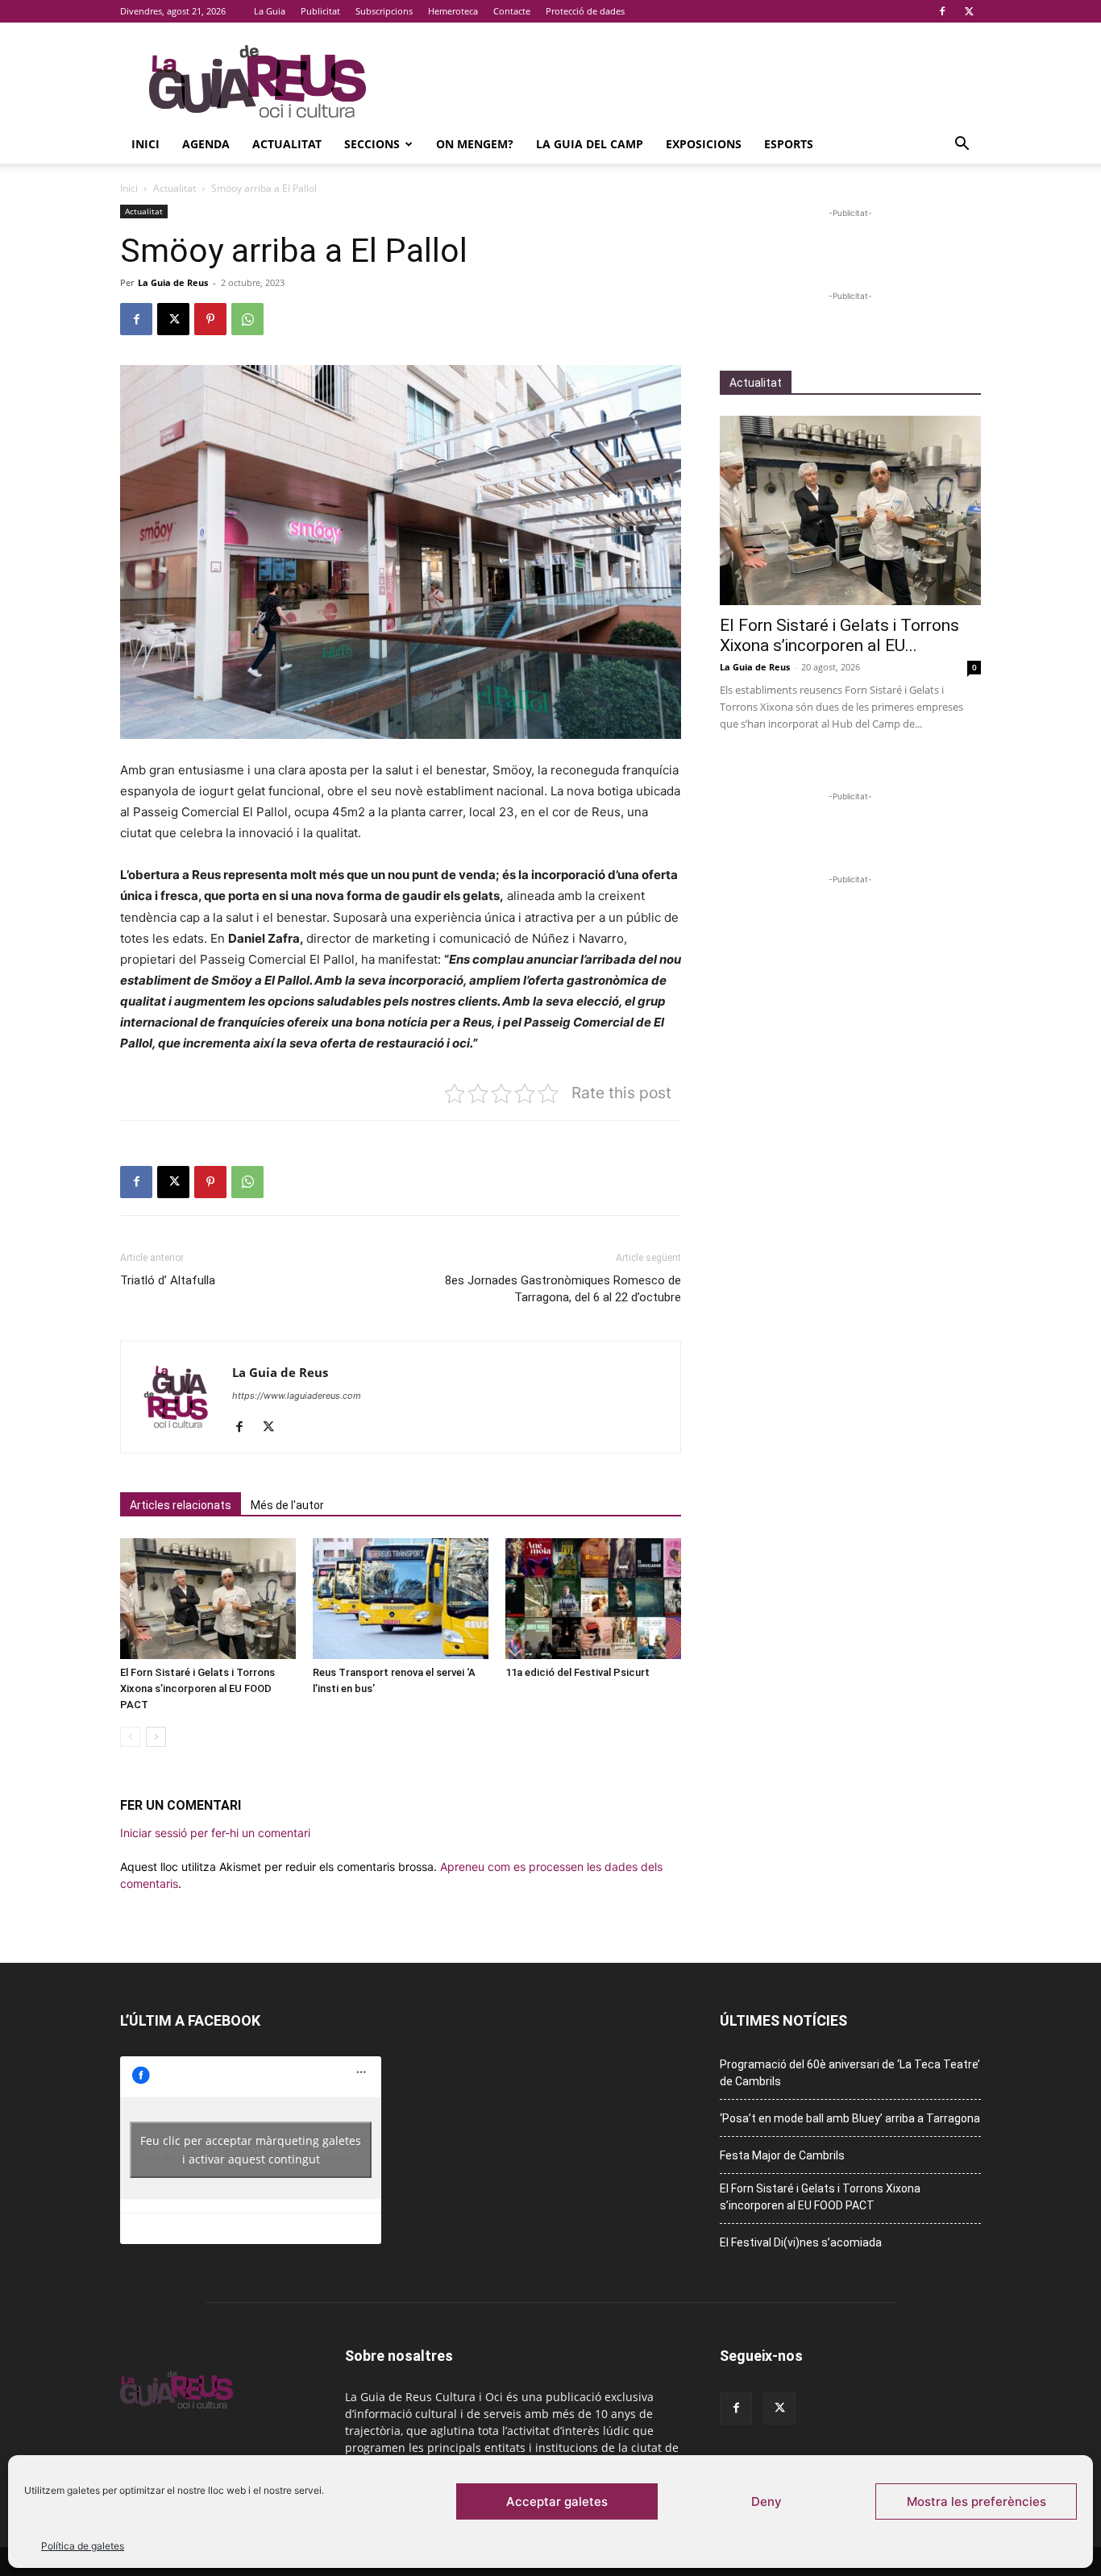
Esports (789, 144)
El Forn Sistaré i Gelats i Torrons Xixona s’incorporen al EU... (839, 635)
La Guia (270, 11)
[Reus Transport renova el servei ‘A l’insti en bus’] (401, 1599)
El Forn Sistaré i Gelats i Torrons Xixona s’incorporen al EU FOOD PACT (197, 1688)
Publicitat (320, 11)
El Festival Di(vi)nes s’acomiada (801, 2242)
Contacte (512, 11)
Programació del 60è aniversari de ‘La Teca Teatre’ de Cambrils (850, 2073)
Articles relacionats (181, 1505)
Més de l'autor (287, 1505)
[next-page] (156, 1737)
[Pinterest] (210, 319)
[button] (962, 145)
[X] (969, 11)
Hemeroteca (453, 11)
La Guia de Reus (173, 282)
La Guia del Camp (590, 144)
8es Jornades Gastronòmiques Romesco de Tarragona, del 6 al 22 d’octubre (563, 1289)
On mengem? (475, 144)
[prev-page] (130, 1737)
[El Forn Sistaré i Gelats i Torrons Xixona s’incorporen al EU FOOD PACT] (208, 1599)
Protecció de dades (585, 11)
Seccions (372, 144)
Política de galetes (83, 2546)
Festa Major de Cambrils (782, 2155)
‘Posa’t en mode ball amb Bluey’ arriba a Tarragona (850, 2118)
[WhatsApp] (247, 319)
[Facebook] (942, 11)
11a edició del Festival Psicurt (578, 1672)
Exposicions (704, 144)
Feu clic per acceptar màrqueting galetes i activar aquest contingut (251, 2150)
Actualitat (287, 144)
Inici (145, 144)
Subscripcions (384, 11)
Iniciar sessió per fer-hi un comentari (215, 1833)
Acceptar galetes (557, 2501)
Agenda (206, 144)
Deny (767, 2501)
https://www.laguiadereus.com (297, 1396)
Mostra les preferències (976, 2501)
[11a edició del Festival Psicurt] (593, 1599)
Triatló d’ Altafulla (168, 1280)
